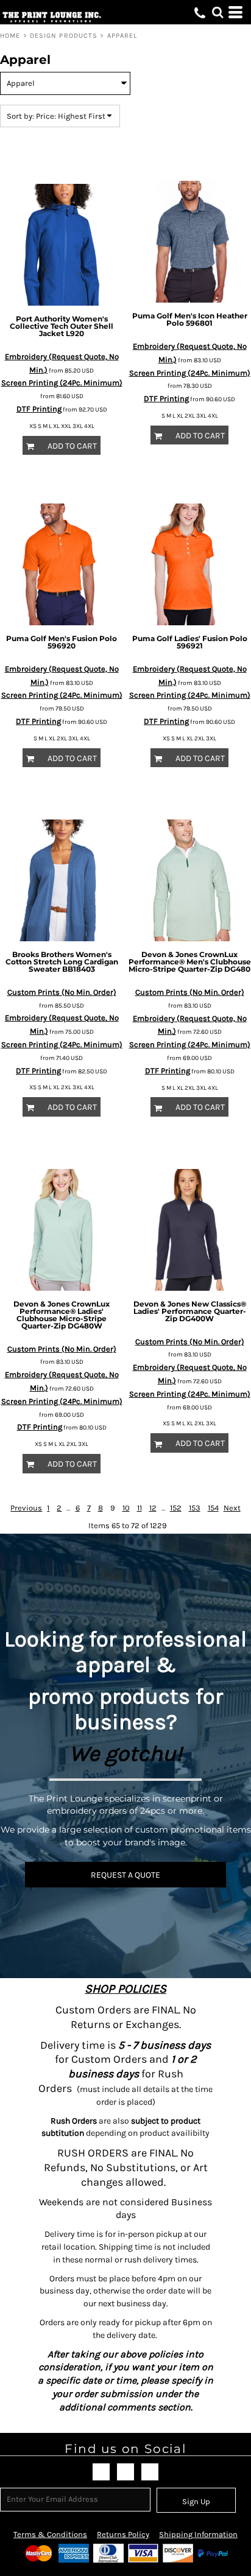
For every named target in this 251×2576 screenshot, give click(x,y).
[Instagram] (150, 2472)
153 (195, 1508)
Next (232, 1508)
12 (153, 1508)
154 (213, 1508)
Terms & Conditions (50, 2534)
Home (10, 36)
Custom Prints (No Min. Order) (62, 992)
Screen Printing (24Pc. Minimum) (62, 383)
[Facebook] (101, 2472)
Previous (26, 1508)
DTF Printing (39, 409)
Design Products (64, 36)
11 (140, 1508)
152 (176, 1508)
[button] (217, 12)
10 (126, 1508)
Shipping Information (198, 2534)
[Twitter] (125, 2472)
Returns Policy (123, 2534)
